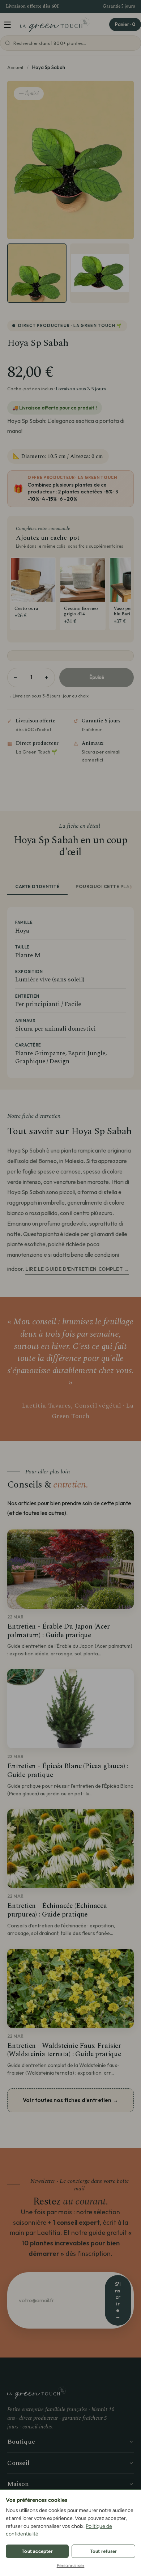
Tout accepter (37, 2551)
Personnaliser (71, 2566)
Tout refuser (103, 2551)
